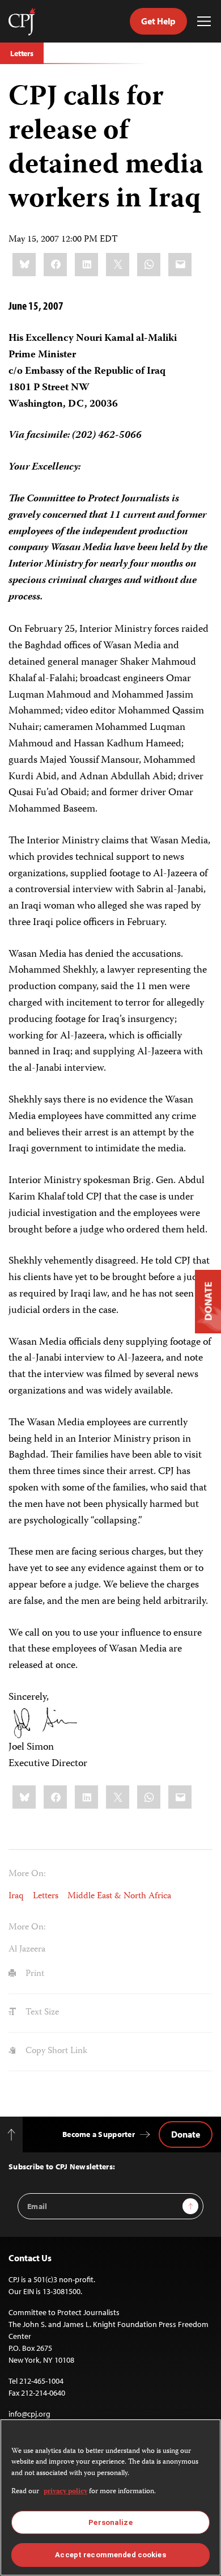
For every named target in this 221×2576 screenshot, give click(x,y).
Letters (22, 53)
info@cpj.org (29, 2414)
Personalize (110, 2522)
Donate (186, 2134)
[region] (110, 2497)
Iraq (16, 1897)
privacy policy (65, 2492)
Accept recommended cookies (110, 2555)
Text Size (41, 2013)
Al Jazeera (27, 1950)
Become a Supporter (99, 2134)
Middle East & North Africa (119, 1897)
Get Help (158, 21)
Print (34, 1974)
